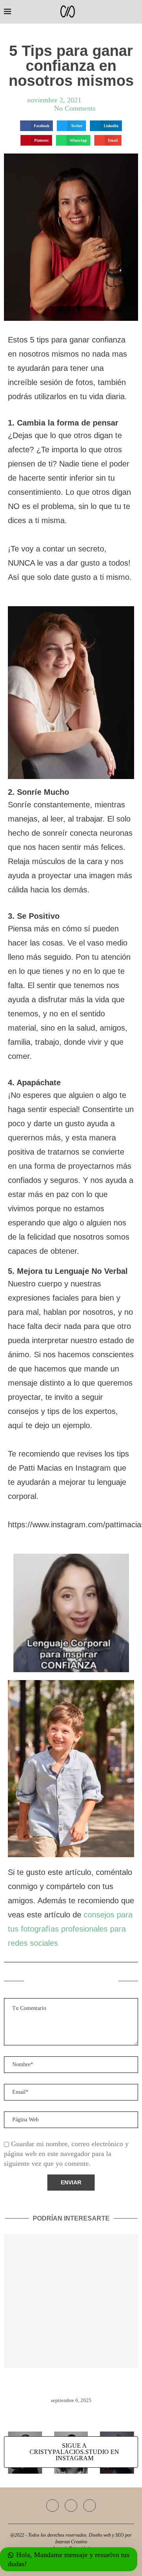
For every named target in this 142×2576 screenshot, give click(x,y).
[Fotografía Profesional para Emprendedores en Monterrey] (71, 2301)
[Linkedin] (90, 2506)
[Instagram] (71, 2506)
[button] (36, 126)
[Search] (134, 12)
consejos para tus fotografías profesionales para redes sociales (70, 1929)
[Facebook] (52, 2506)
